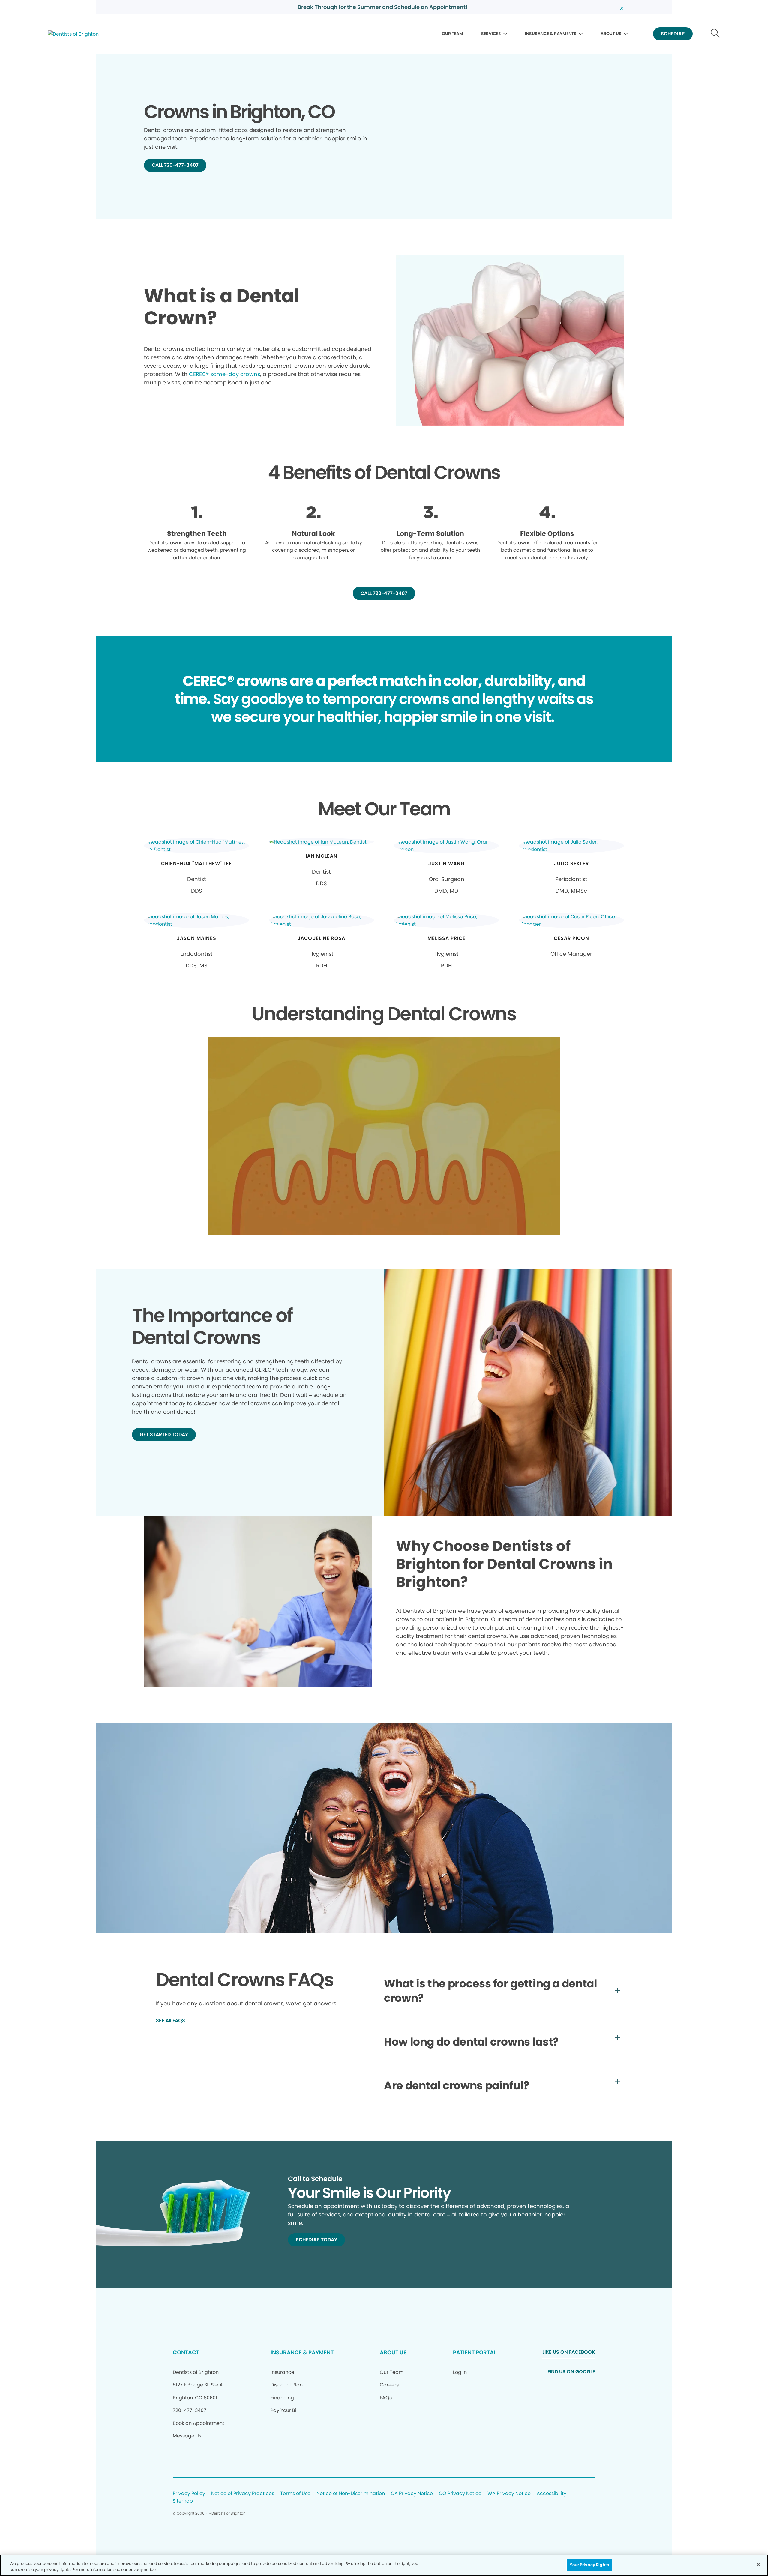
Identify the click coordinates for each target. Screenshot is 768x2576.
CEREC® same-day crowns (225, 374)
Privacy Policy (189, 2494)
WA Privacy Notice (509, 2494)
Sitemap (183, 2501)
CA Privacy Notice (412, 2494)
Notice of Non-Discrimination (351, 2494)
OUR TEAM (453, 34)
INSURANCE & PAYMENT (302, 2352)
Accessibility (552, 2494)
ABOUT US (611, 34)
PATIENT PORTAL (475, 2352)
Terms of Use (295, 2494)
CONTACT (186, 2352)
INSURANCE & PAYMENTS (551, 34)
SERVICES (491, 34)
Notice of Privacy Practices (243, 2494)
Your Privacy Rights (589, 2565)
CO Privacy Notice (460, 2494)
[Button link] (715, 34)
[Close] (758, 2564)
